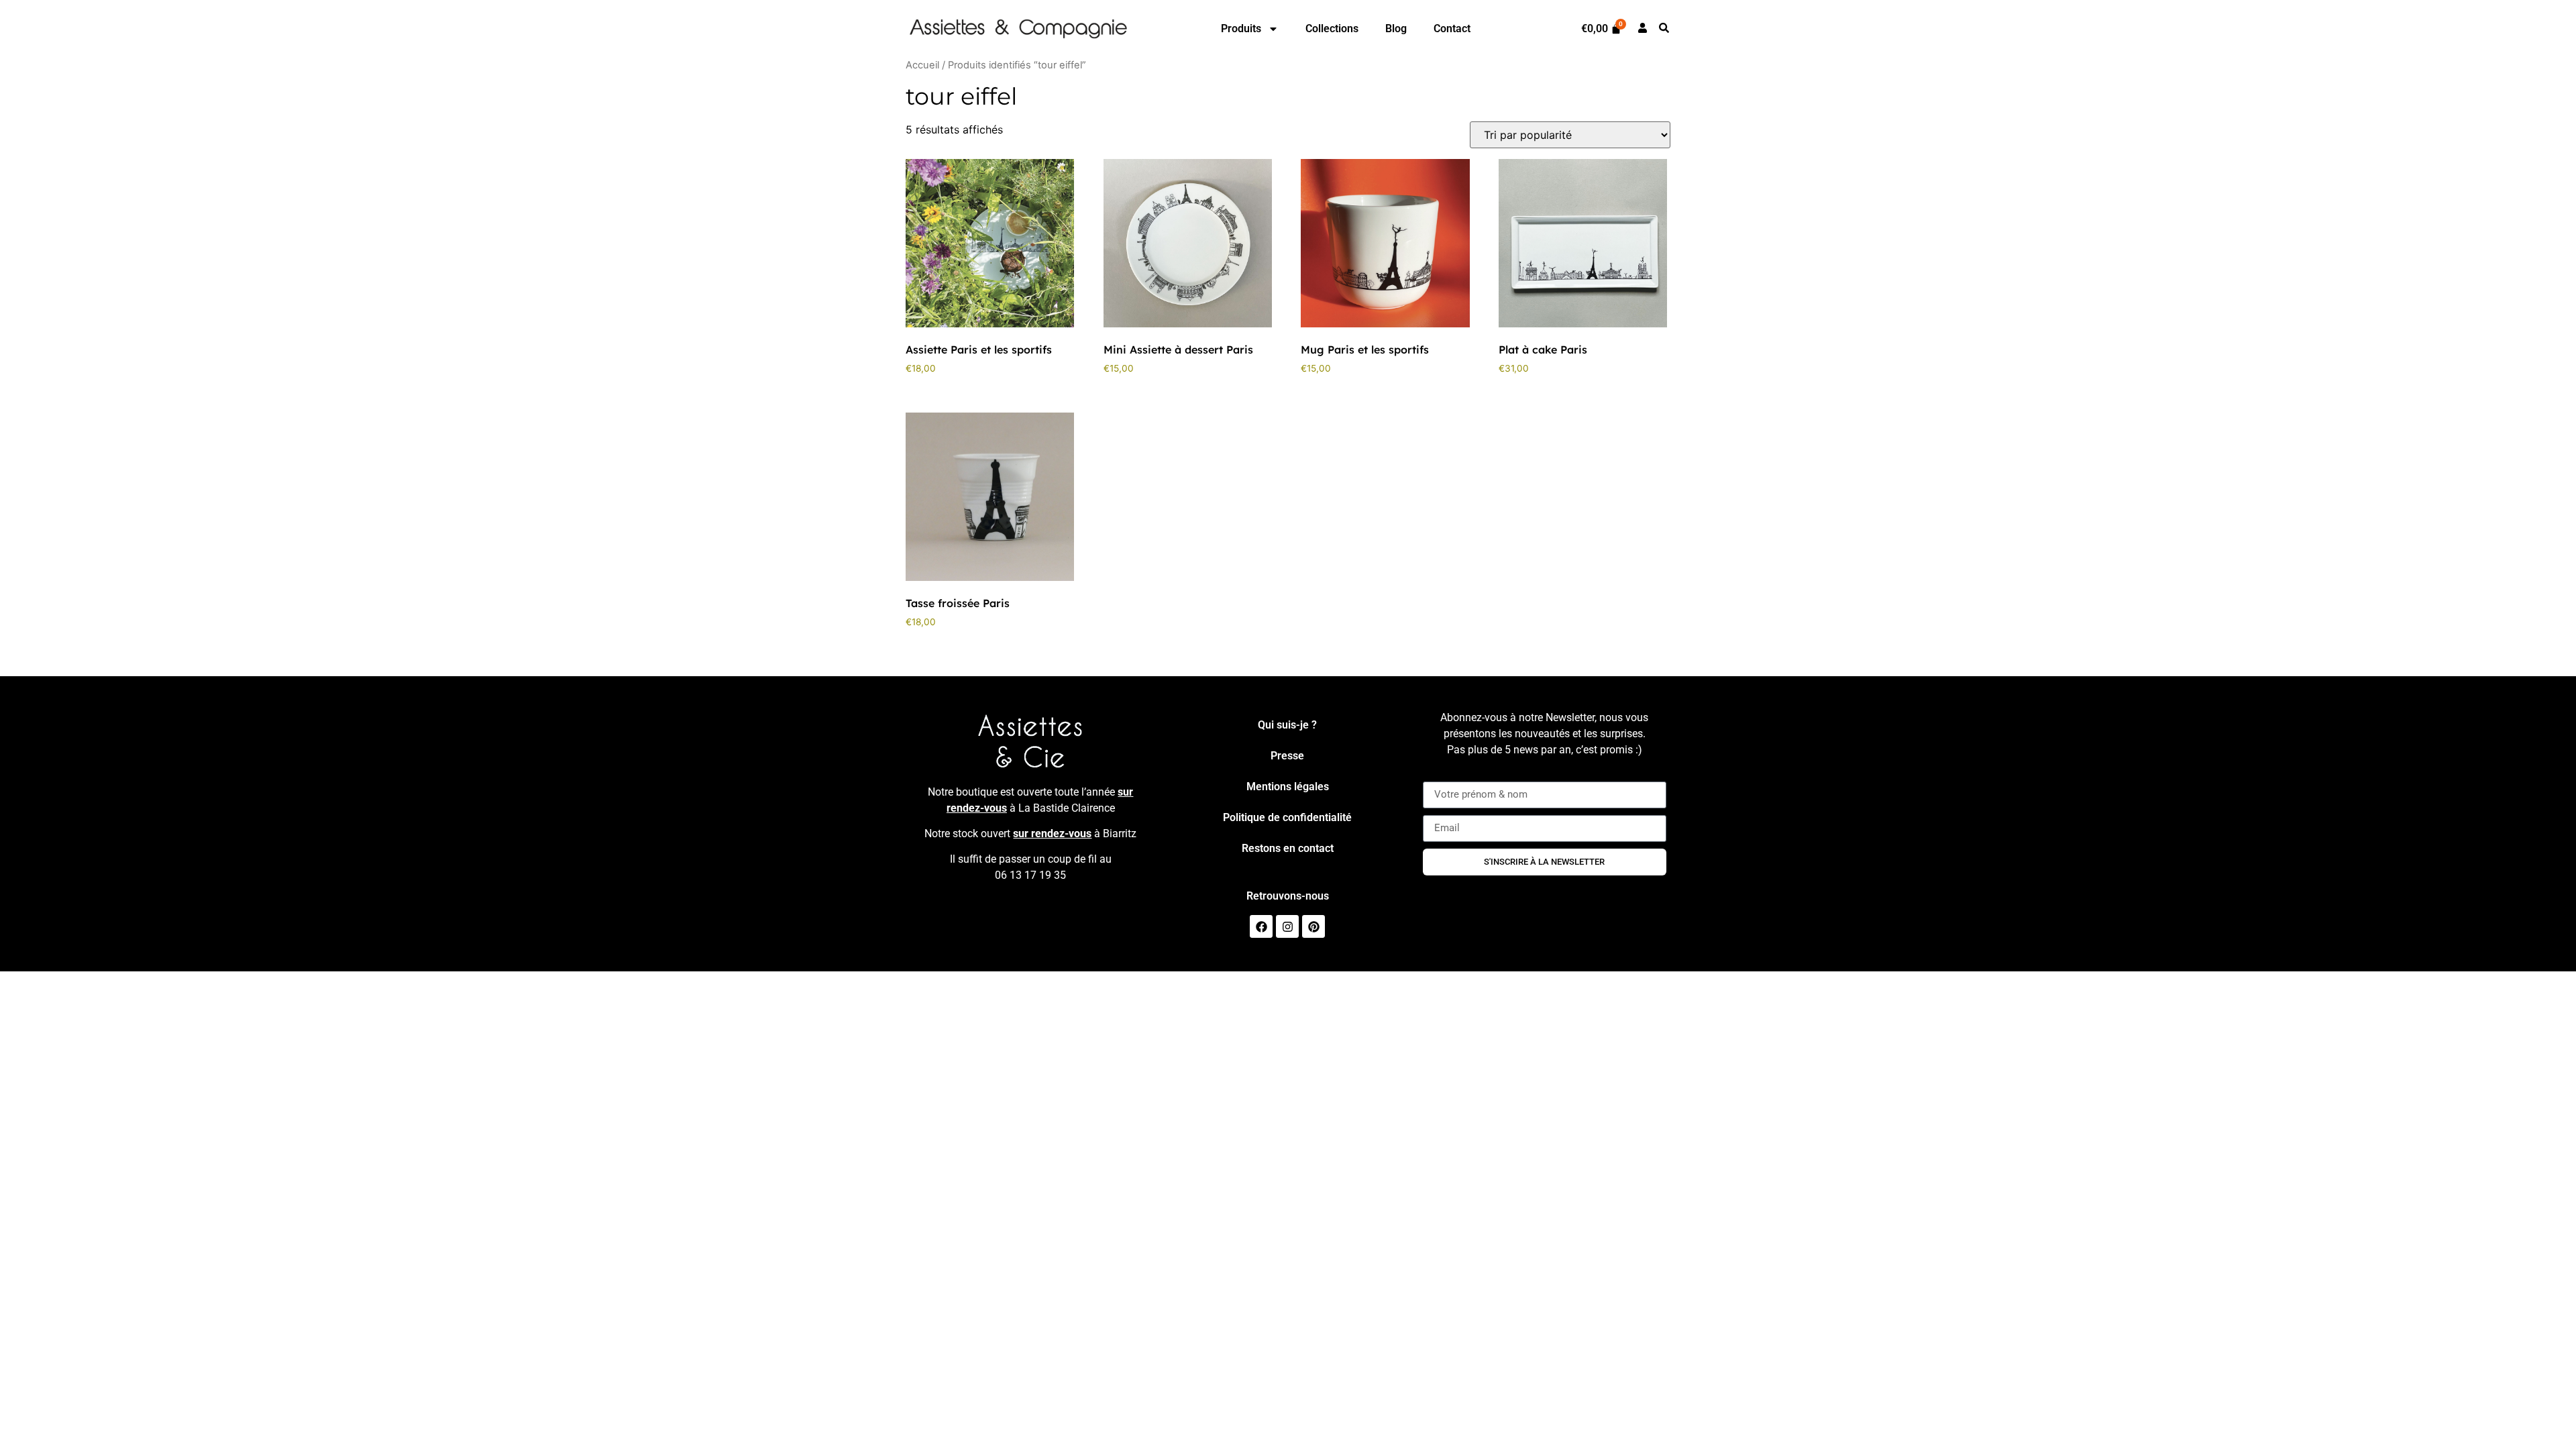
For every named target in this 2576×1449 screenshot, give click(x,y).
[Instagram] (1287, 926)
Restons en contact (1288, 848)
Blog (1396, 29)
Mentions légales (1288, 787)
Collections (1332, 29)
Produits (1241, 29)
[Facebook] (1261, 926)
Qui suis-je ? (1287, 725)
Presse (1287, 756)
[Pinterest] (1313, 926)
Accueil (922, 65)
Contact (1452, 29)
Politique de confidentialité (1287, 817)
